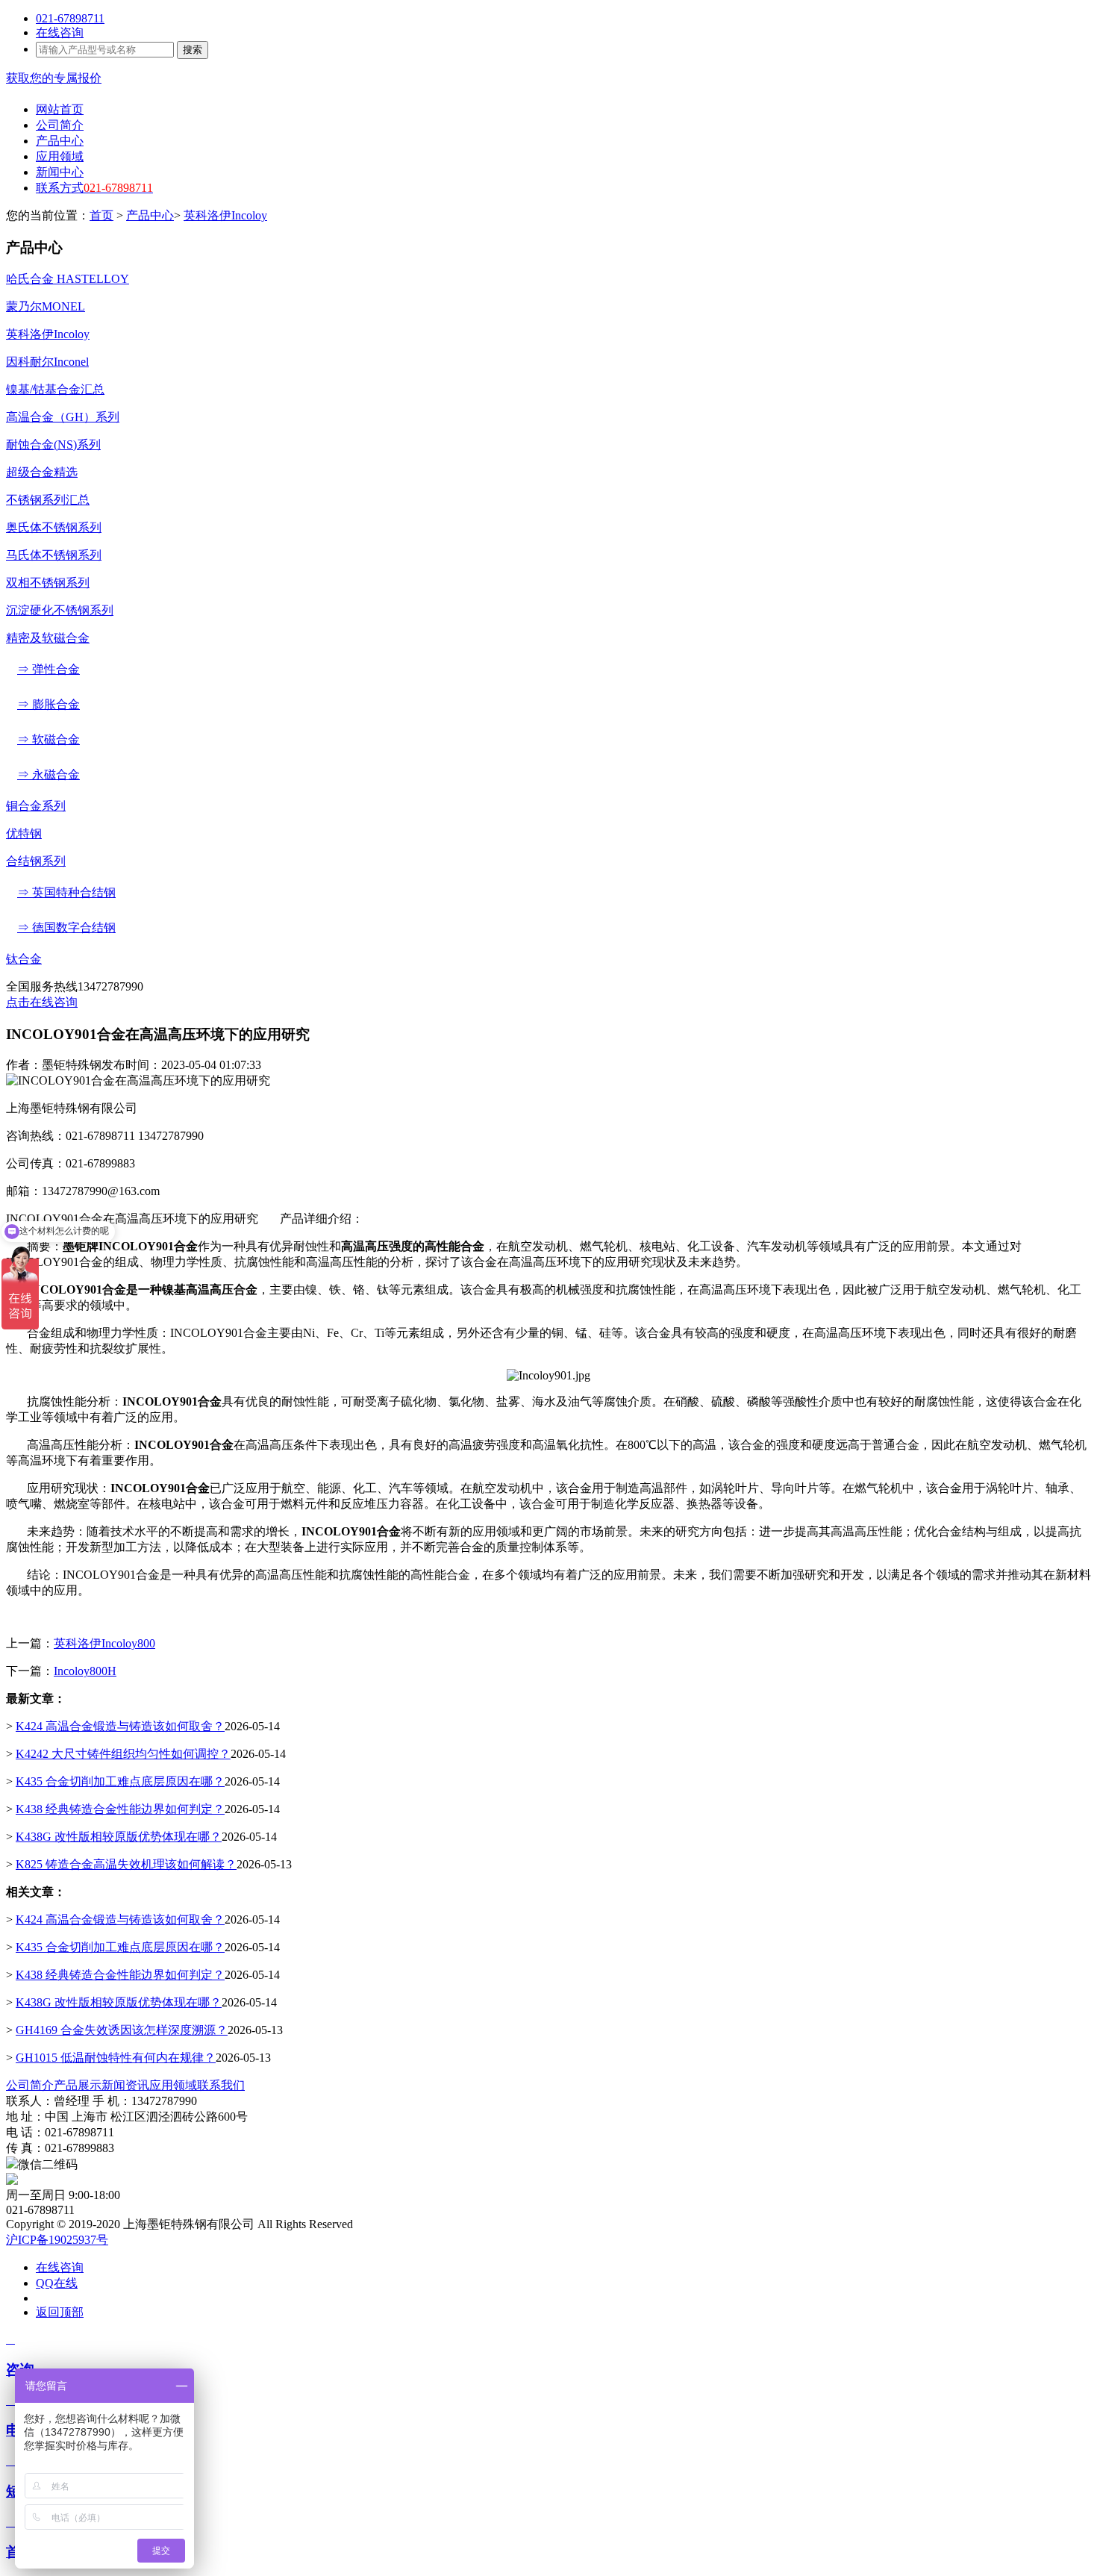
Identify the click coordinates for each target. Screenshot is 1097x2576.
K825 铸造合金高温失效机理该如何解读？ (126, 1864)
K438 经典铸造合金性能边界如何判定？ (120, 1809)
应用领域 (173, 2085)
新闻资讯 (125, 2085)
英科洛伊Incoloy (225, 215)
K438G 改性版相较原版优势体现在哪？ (119, 1837)
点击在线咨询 (42, 1002)
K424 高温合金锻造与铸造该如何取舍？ (120, 1726)
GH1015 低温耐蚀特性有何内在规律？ (116, 2058)
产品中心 (150, 215)
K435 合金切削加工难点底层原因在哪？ (120, 1781)
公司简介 (30, 2085)
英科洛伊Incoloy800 (104, 1643)
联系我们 (221, 2085)
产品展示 (78, 2085)
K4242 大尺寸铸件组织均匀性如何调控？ (123, 1754)
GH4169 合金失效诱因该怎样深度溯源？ (122, 2030)
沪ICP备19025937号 (57, 2240)
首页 (101, 215)
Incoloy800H (85, 1671)
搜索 (193, 50)
